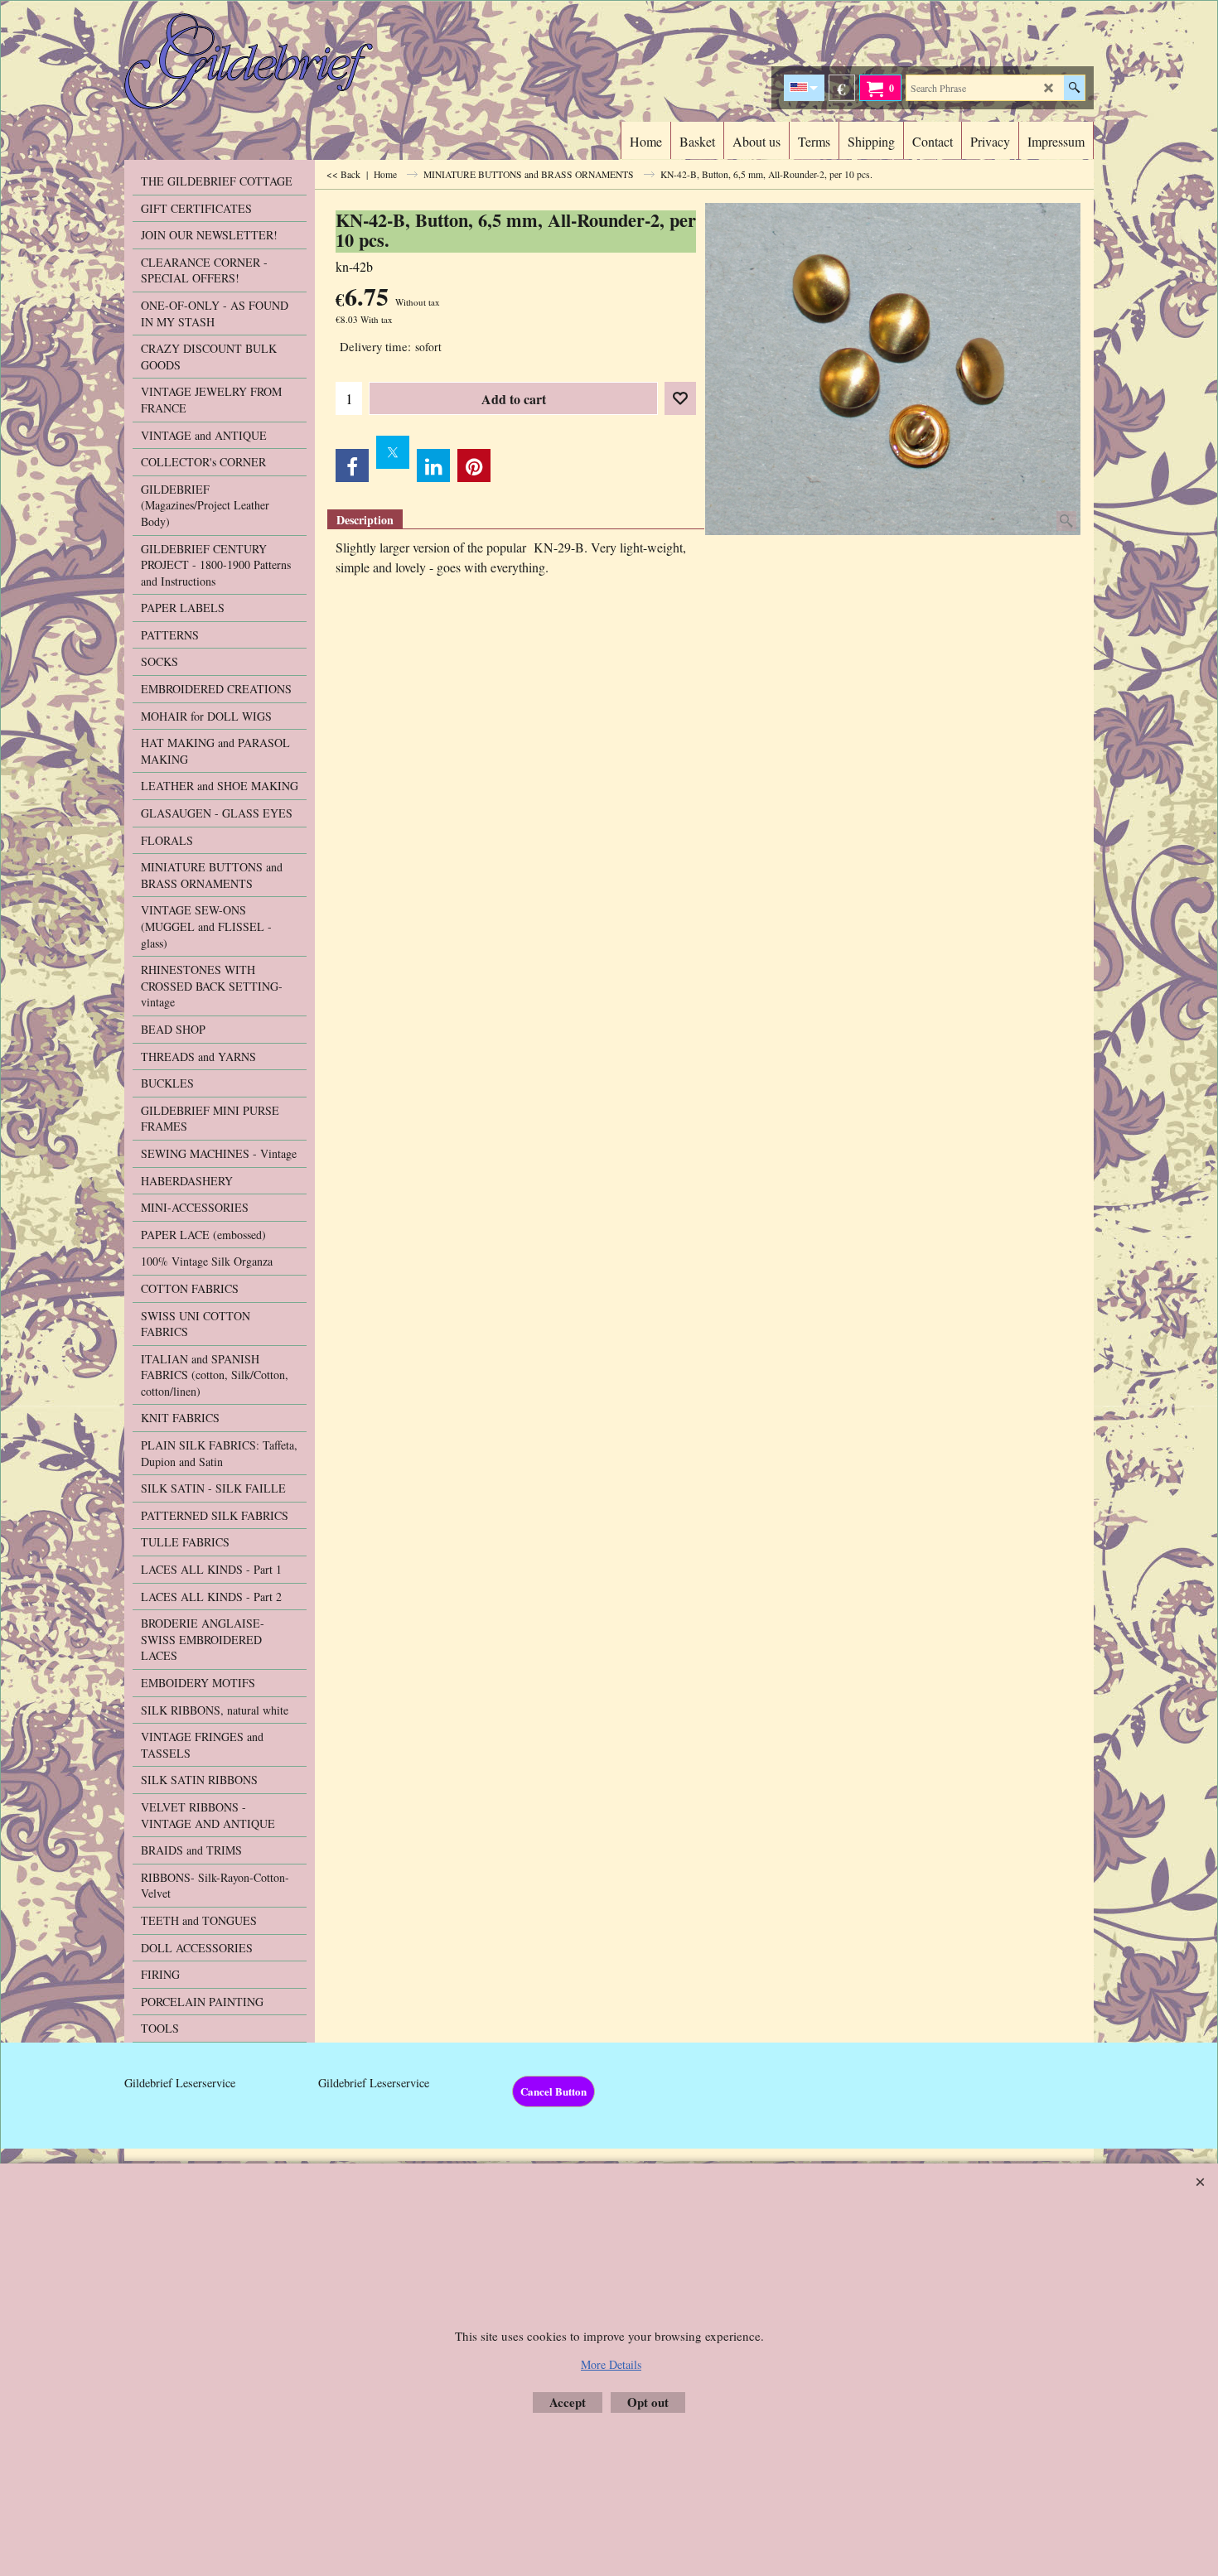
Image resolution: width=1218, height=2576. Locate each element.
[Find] (1074, 88)
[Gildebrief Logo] (270, 61)
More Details (611, 2364)
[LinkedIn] (433, 466)
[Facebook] (352, 466)
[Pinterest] (474, 466)
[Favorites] (680, 398)
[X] (393, 452)
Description (365, 520)
